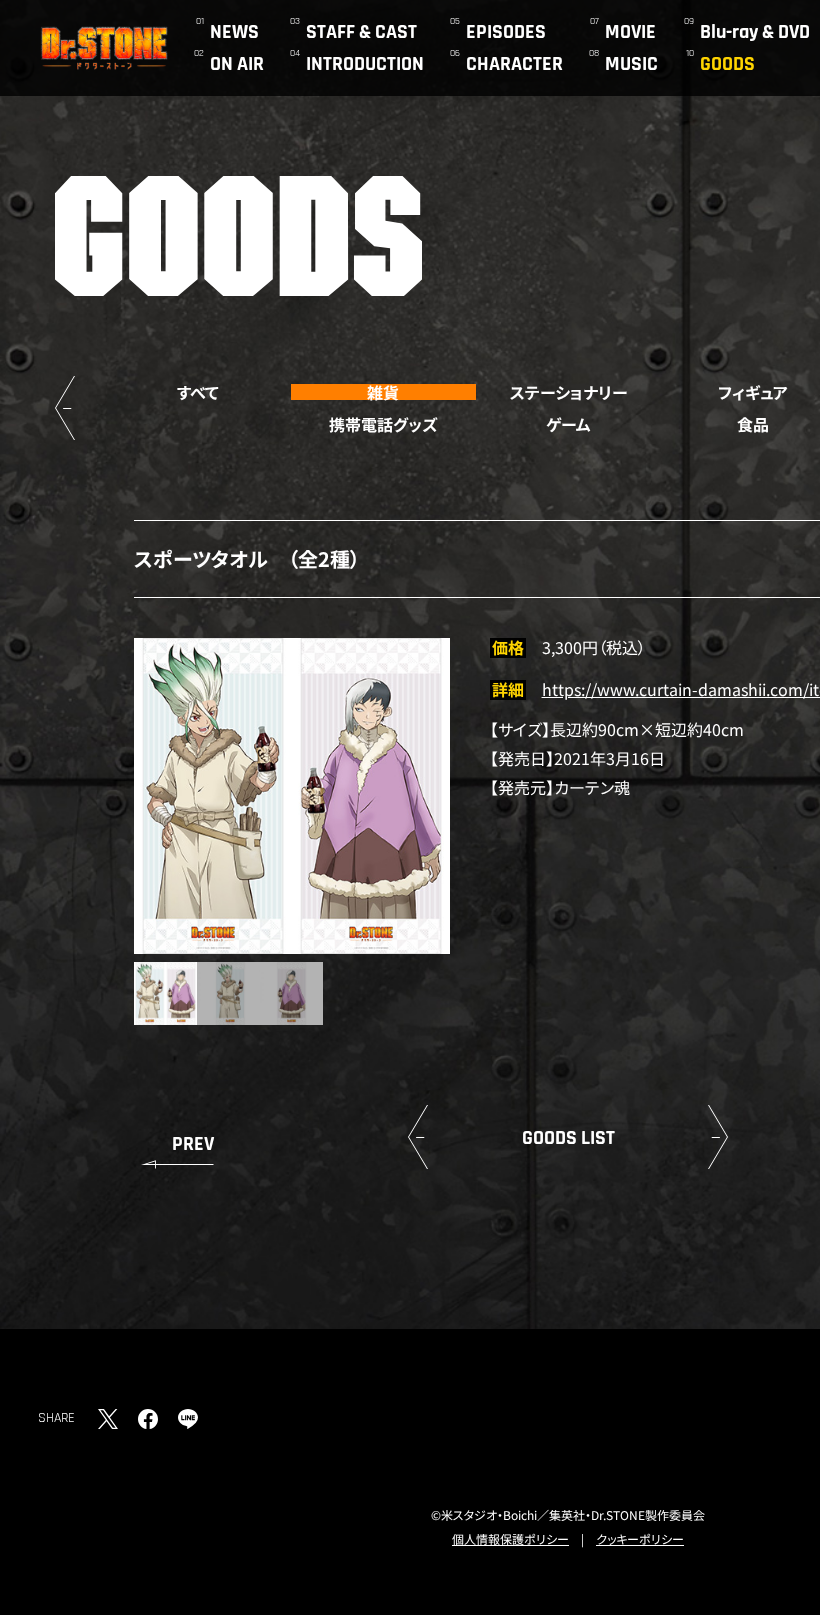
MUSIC (631, 64)
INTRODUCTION (365, 64)
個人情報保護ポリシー (510, 1538)
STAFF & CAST (361, 32)
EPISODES (506, 32)
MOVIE (630, 32)
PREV (193, 1144)
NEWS (234, 32)
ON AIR (237, 64)
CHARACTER (514, 64)
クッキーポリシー (640, 1538)
